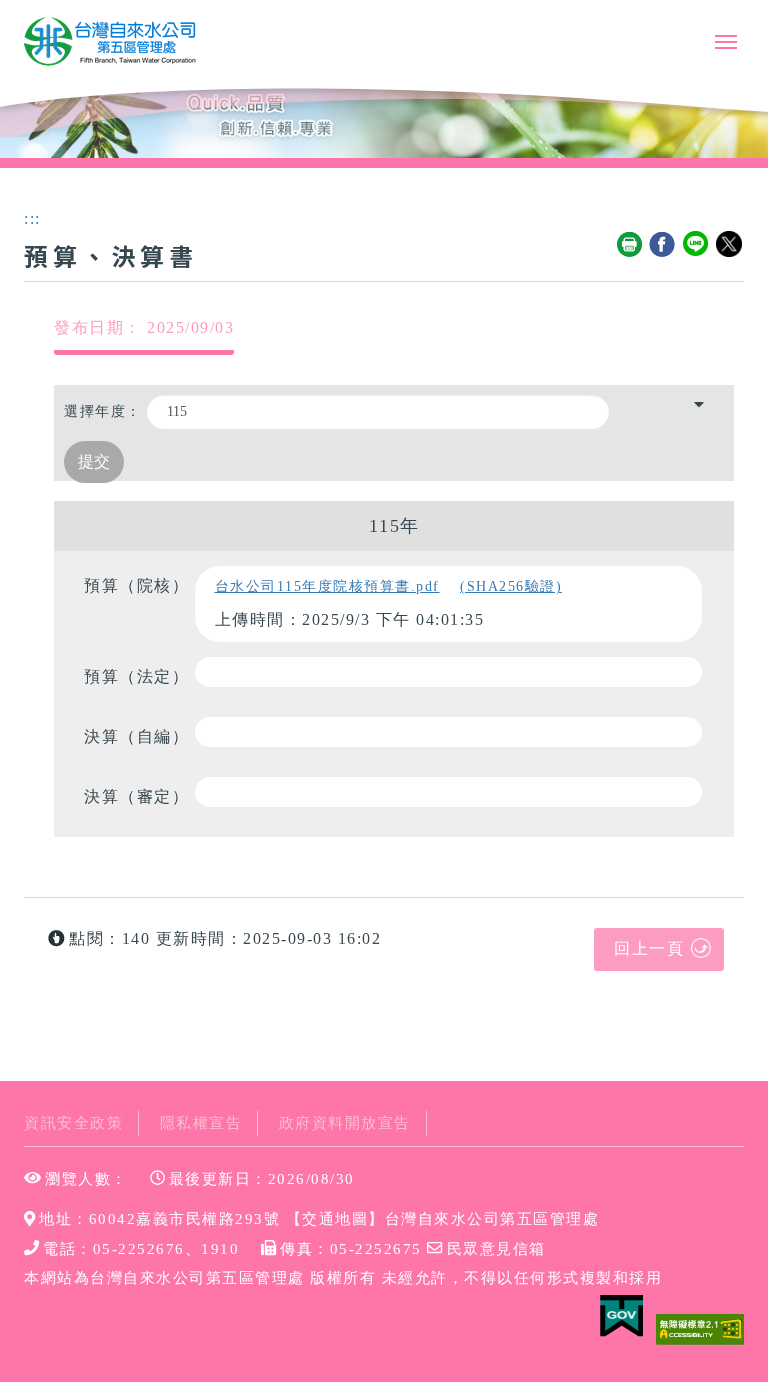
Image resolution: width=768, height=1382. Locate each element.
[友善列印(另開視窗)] (630, 245)
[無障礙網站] (700, 1327)
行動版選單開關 (726, 46)
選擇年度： (103, 411)
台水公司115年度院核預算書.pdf (327, 586)
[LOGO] (111, 42)
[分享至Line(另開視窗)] (697, 245)
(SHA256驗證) (511, 586)
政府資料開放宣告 (345, 1122)
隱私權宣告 (201, 1122)
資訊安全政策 (73, 1122)
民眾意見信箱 (496, 1248)
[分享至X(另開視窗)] (730, 245)
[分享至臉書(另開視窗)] (663, 245)
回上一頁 (649, 948)
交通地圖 (335, 1218)
